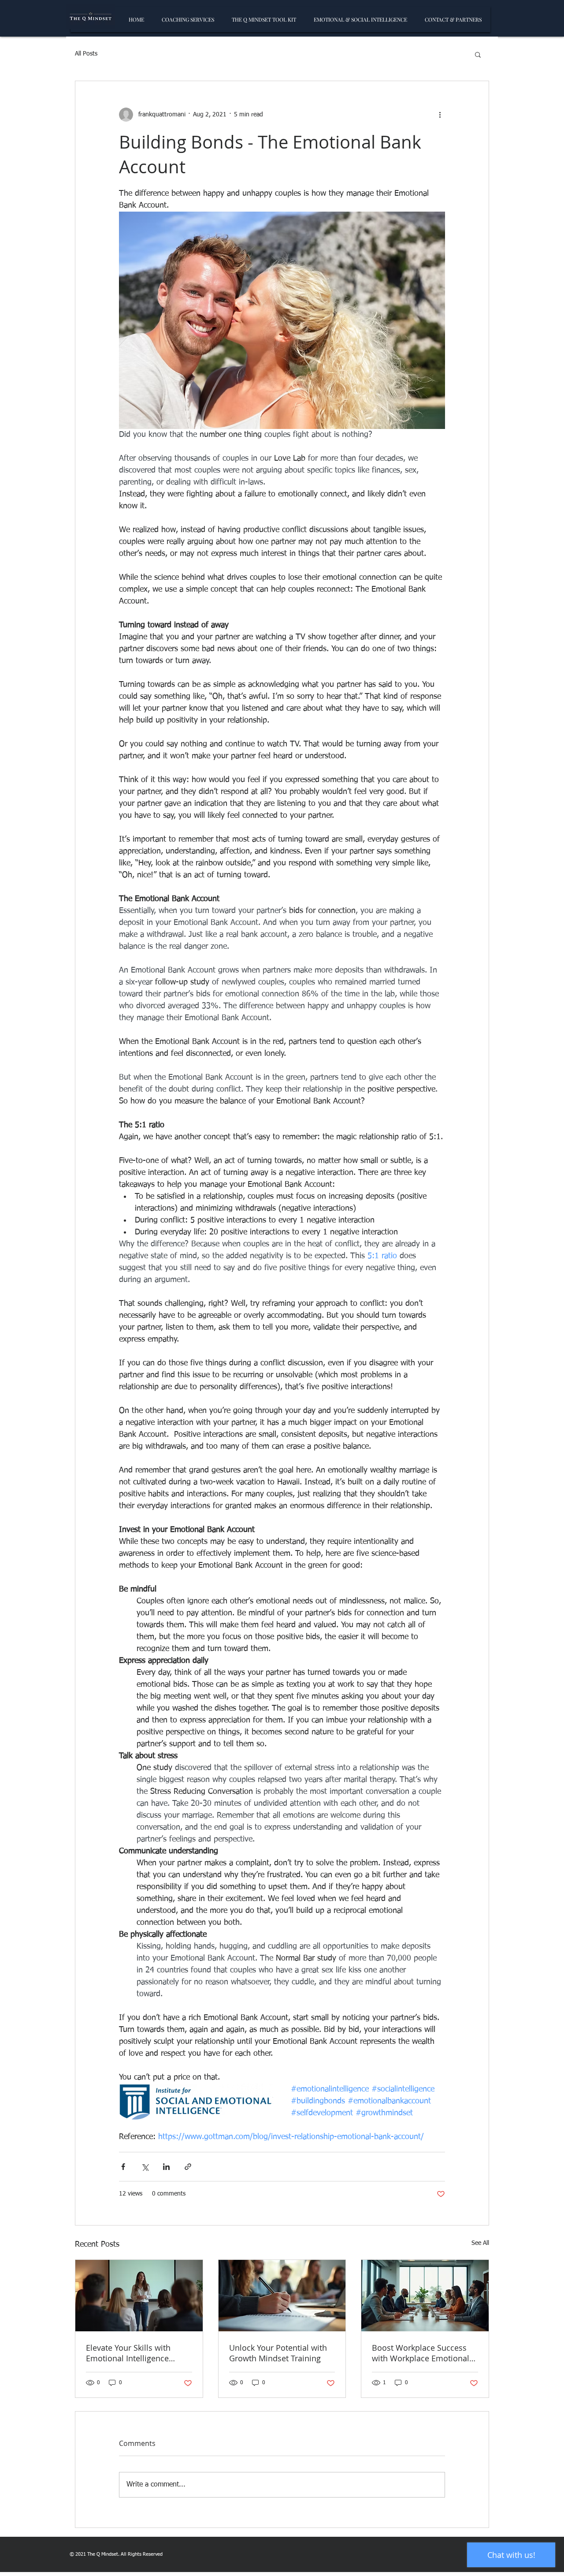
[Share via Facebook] (123, 2167)
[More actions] (440, 115)
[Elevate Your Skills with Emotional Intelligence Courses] (139, 2296)
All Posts (86, 54)
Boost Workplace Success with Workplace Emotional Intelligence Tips (421, 2353)
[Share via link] (188, 2167)
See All (480, 2243)
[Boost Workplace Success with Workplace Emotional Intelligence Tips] (425, 2296)
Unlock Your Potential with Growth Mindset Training (278, 2353)
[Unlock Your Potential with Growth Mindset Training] (282, 2296)
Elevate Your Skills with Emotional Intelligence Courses (128, 2353)
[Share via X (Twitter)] (145, 2167)
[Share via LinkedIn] (166, 2167)
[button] (478, 54)
